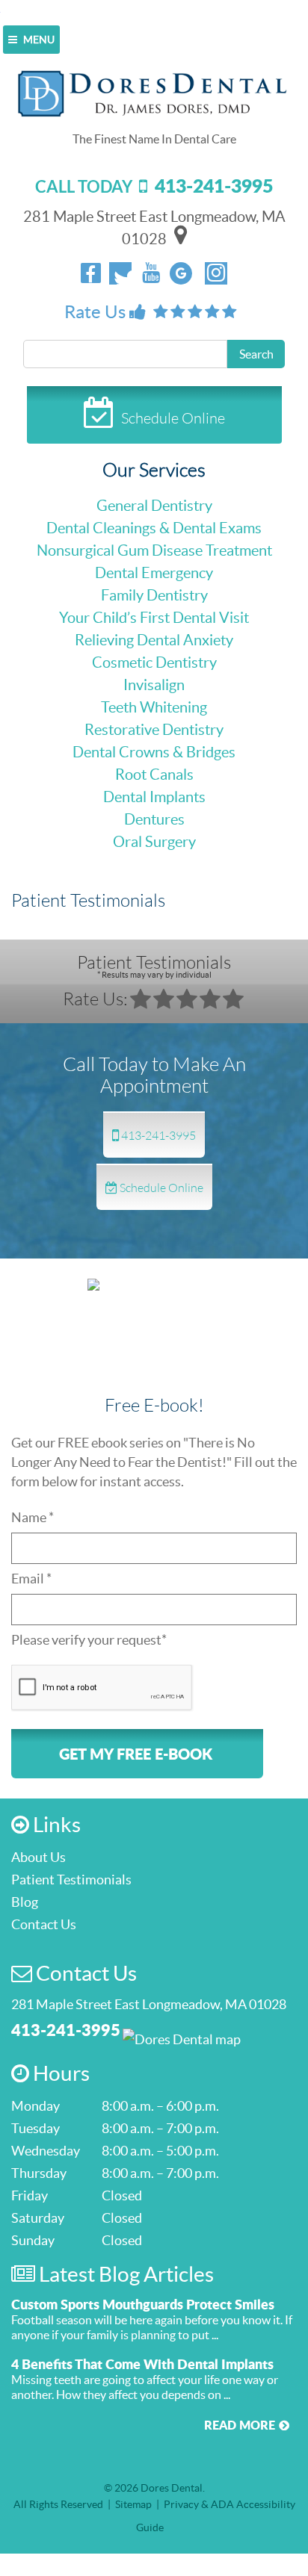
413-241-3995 (157, 1135)
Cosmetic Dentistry (154, 662)
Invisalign (154, 685)
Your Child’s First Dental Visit (154, 618)
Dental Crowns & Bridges (154, 752)
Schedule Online (173, 418)
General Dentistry (154, 506)
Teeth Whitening (154, 707)
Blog (25, 1902)
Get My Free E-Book (136, 1754)
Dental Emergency (154, 573)
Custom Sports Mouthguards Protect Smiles (143, 2304)
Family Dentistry (154, 595)
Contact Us (44, 1924)
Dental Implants (154, 797)
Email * (31, 1579)
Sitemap (133, 2504)
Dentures (154, 819)
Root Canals (154, 775)
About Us (38, 1857)
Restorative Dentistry (154, 730)
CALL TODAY (154, 186)
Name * (33, 1517)
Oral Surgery (154, 842)
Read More (240, 2425)
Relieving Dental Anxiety (154, 640)
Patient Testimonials (154, 965)
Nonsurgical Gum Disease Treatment (154, 550)
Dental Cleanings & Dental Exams (154, 528)
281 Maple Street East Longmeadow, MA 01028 (149, 2004)
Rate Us (97, 312)
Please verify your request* (89, 1640)
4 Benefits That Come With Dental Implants (142, 2364)
